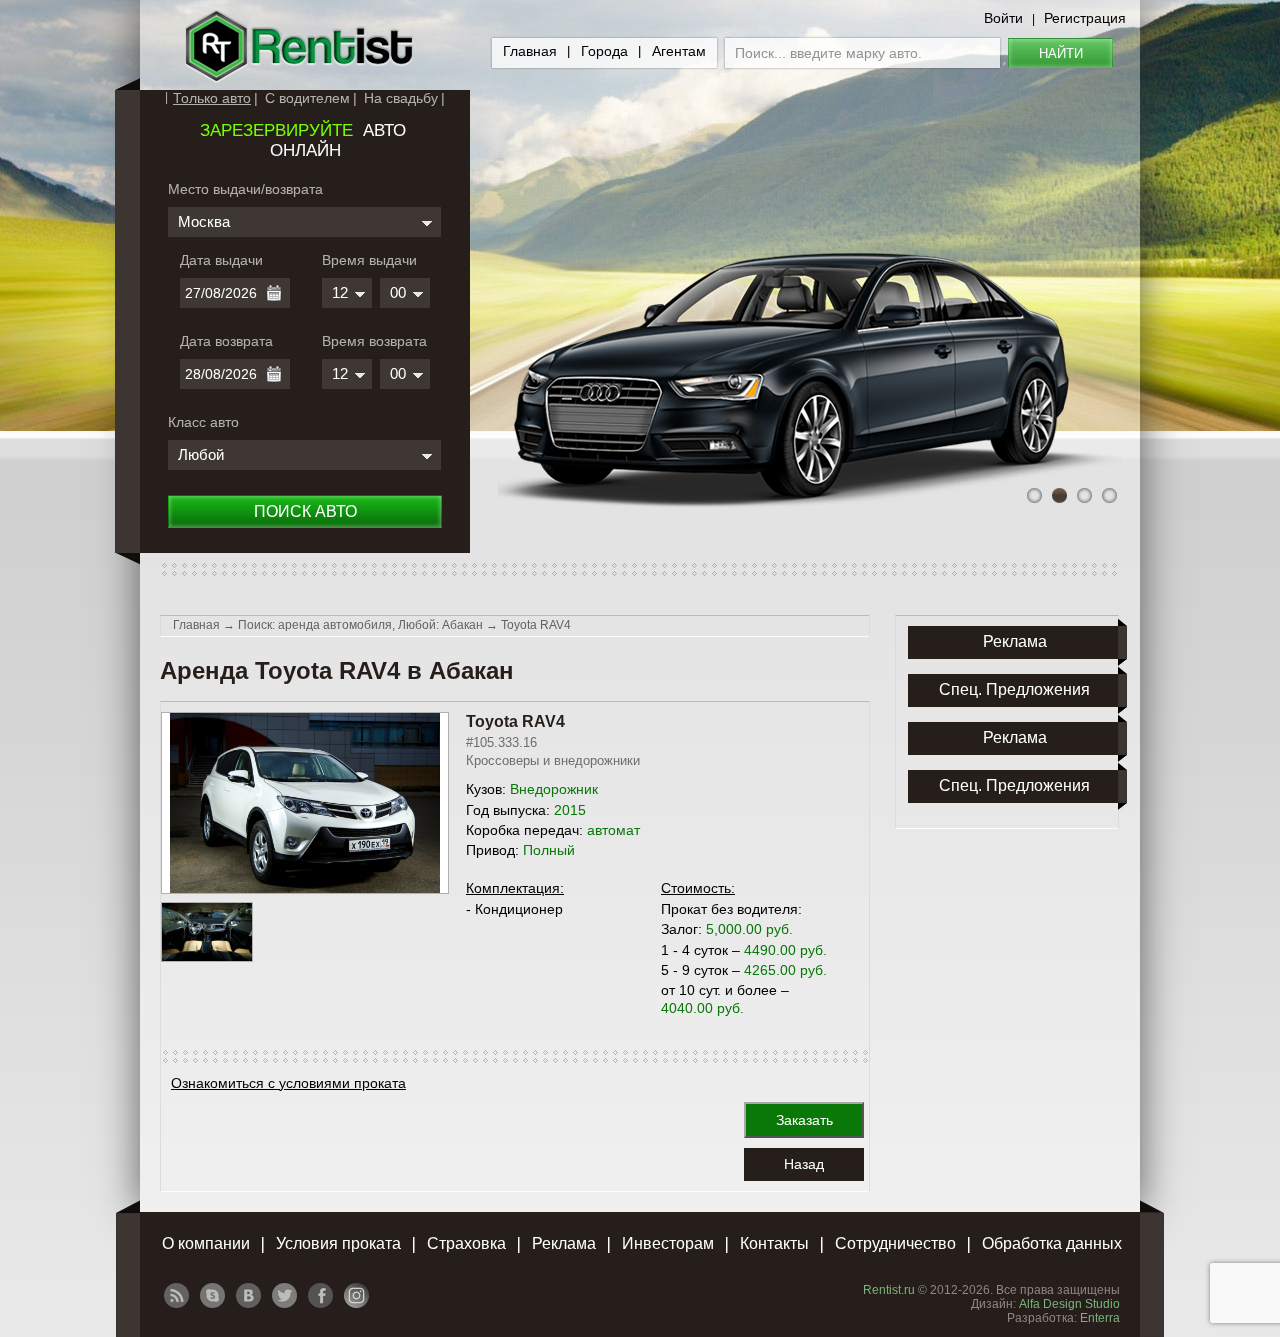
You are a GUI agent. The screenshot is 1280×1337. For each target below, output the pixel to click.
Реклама (564, 1243)
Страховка (466, 1243)
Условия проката (338, 1243)
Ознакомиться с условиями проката (288, 1083)
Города (604, 51)
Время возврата (374, 341)
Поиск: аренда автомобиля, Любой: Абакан (360, 625)
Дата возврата (226, 341)
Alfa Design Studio (1069, 1304)
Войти (1003, 18)
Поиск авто (305, 511)
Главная (530, 51)
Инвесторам (668, 1243)
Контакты (774, 1243)
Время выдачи (369, 260)
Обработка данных (1052, 1243)
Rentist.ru (889, 1290)
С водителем (307, 98)
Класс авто (203, 422)
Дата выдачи (221, 260)
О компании (206, 1243)
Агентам (679, 51)
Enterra (1100, 1318)
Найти (1061, 53)
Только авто (212, 98)
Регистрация (1085, 18)
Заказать (804, 1120)
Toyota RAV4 (536, 625)
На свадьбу (401, 98)
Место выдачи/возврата (245, 189)
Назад (804, 1164)
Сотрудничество (895, 1243)
